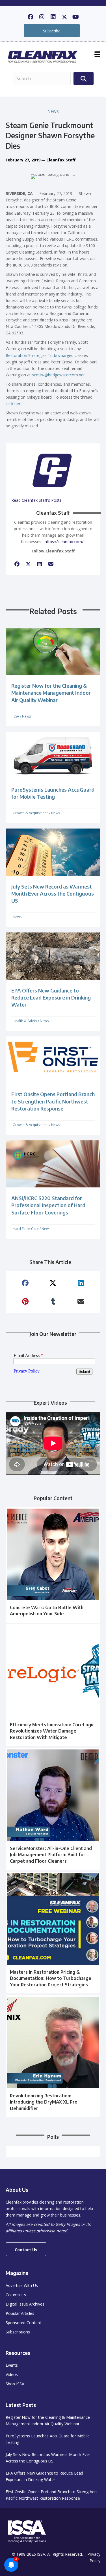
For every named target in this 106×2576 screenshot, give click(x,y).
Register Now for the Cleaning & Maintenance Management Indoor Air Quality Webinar (51, 693)
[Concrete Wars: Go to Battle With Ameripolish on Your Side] (53, 1565)
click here (14, 404)
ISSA (16, 716)
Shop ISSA (15, 2384)
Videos (12, 2374)
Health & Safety (25, 1021)
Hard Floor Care (26, 1229)
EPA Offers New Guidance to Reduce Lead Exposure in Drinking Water (51, 997)
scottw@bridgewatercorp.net (58, 375)
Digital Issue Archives (25, 2304)
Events (12, 2365)
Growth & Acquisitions (31, 813)
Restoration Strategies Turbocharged (40, 355)
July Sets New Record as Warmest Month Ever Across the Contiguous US (53, 893)
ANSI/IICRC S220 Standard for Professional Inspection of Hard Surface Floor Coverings (48, 1205)
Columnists (16, 2295)
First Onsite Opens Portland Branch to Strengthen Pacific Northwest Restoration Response (53, 1101)
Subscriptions (18, 2332)
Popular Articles (20, 2313)
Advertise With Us (22, 2285)
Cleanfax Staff (61, 160)
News (53, 111)
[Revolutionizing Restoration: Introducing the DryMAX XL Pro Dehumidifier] (53, 2056)
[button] (31, 17)
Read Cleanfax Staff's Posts (36, 500)
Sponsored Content (23, 2323)
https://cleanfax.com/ (64, 542)
